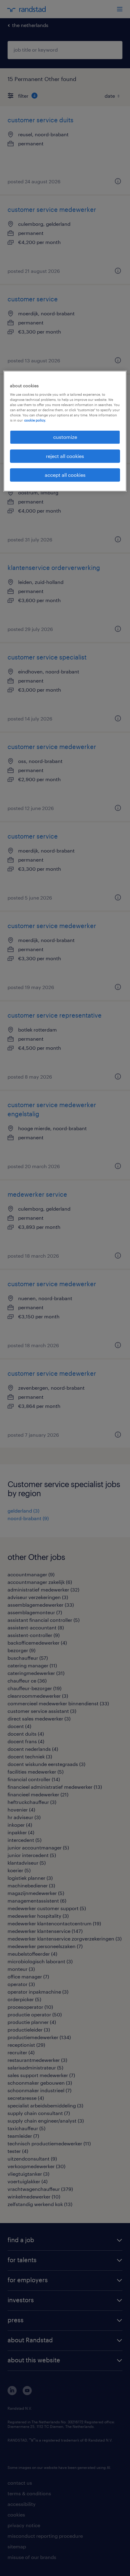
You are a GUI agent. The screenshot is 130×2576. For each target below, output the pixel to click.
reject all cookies (65, 456)
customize (65, 437)
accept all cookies (65, 475)
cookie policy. (35, 420)
